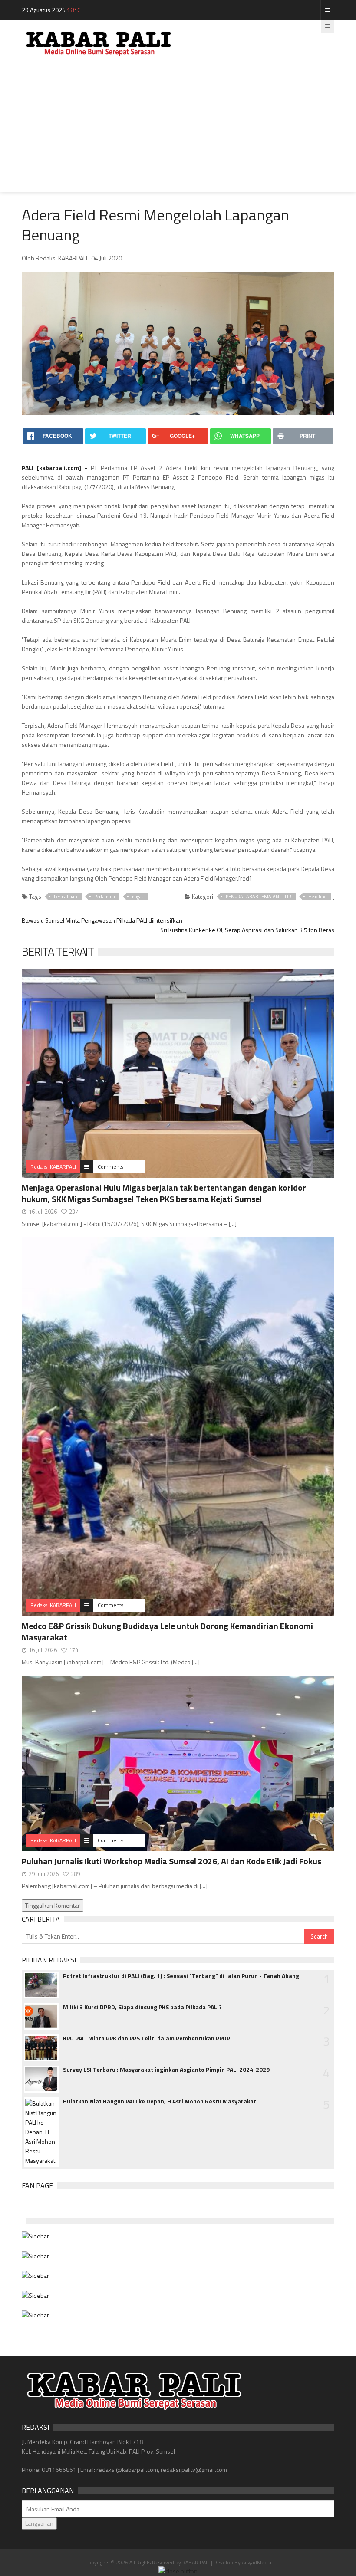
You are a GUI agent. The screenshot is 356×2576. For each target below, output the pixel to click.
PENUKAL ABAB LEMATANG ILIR (259, 897)
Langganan (39, 2523)
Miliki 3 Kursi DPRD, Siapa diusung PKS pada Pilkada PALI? (142, 2007)
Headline (317, 897)
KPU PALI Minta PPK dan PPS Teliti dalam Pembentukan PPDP (147, 2038)
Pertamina (105, 897)
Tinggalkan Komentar (53, 1905)
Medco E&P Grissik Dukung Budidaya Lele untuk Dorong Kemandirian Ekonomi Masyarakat (167, 1631)
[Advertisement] (178, 131)
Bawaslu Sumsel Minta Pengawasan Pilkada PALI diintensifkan (102, 920)
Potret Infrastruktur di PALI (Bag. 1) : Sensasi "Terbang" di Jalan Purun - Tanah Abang (181, 1976)
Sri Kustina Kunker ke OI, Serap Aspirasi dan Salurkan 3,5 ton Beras (247, 930)
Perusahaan (66, 897)
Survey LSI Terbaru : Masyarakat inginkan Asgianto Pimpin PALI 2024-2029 (166, 2070)
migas (138, 897)
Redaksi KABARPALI (53, 1167)
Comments (110, 1167)
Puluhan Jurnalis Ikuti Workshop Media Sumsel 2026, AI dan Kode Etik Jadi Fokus (171, 1861)
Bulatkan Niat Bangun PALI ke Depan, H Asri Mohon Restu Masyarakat (160, 2101)
